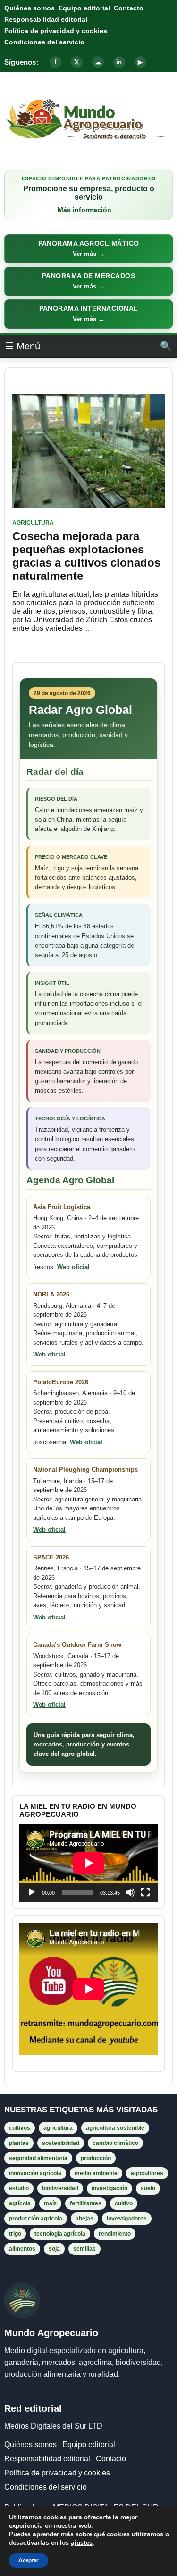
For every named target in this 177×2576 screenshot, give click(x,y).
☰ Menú (23, 346)
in (119, 62)
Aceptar (29, 2560)
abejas (84, 2219)
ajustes (82, 2543)
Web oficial (73, 1267)
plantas (19, 2143)
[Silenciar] (130, 1892)
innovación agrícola (35, 2173)
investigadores (127, 2219)
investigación (110, 2188)
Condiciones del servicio (44, 42)
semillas (84, 2249)
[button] (88, 249)
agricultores (147, 2173)
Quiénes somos (29, 8)
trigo (15, 2234)
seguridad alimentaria (38, 2158)
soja (54, 2249)
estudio (19, 2188)
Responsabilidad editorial (46, 19)
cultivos (20, 2128)
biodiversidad (60, 2188)
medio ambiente (96, 2173)
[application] (88, 1863)
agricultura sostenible (115, 2128)
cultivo (124, 2203)
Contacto (129, 8)
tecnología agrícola (60, 2234)
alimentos (22, 2249)
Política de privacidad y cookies (56, 31)
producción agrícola (36, 2219)
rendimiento (115, 2234)
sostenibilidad (61, 2143)
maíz (50, 2203)
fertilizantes (86, 2203)
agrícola (20, 2203)
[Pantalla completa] (145, 1892)
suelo (148, 2188)
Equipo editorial (84, 8)
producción (96, 2158)
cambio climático (115, 2143)
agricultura (58, 2128)
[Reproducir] (32, 1892)
